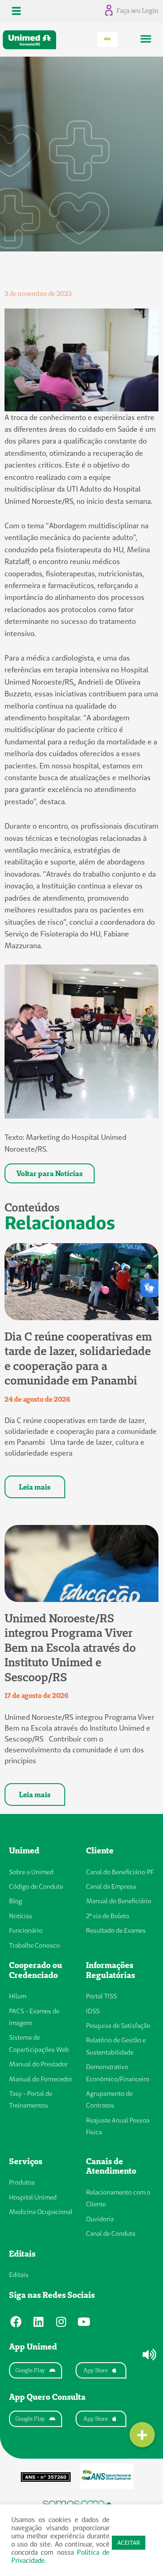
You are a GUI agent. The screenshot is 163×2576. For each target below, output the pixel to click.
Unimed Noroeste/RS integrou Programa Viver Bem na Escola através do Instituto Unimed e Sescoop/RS (70, 1648)
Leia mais (35, 1487)
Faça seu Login (137, 10)
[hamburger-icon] (17, 11)
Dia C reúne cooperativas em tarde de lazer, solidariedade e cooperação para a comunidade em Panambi (78, 1359)
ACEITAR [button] (129, 2542)
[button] (146, 38)
